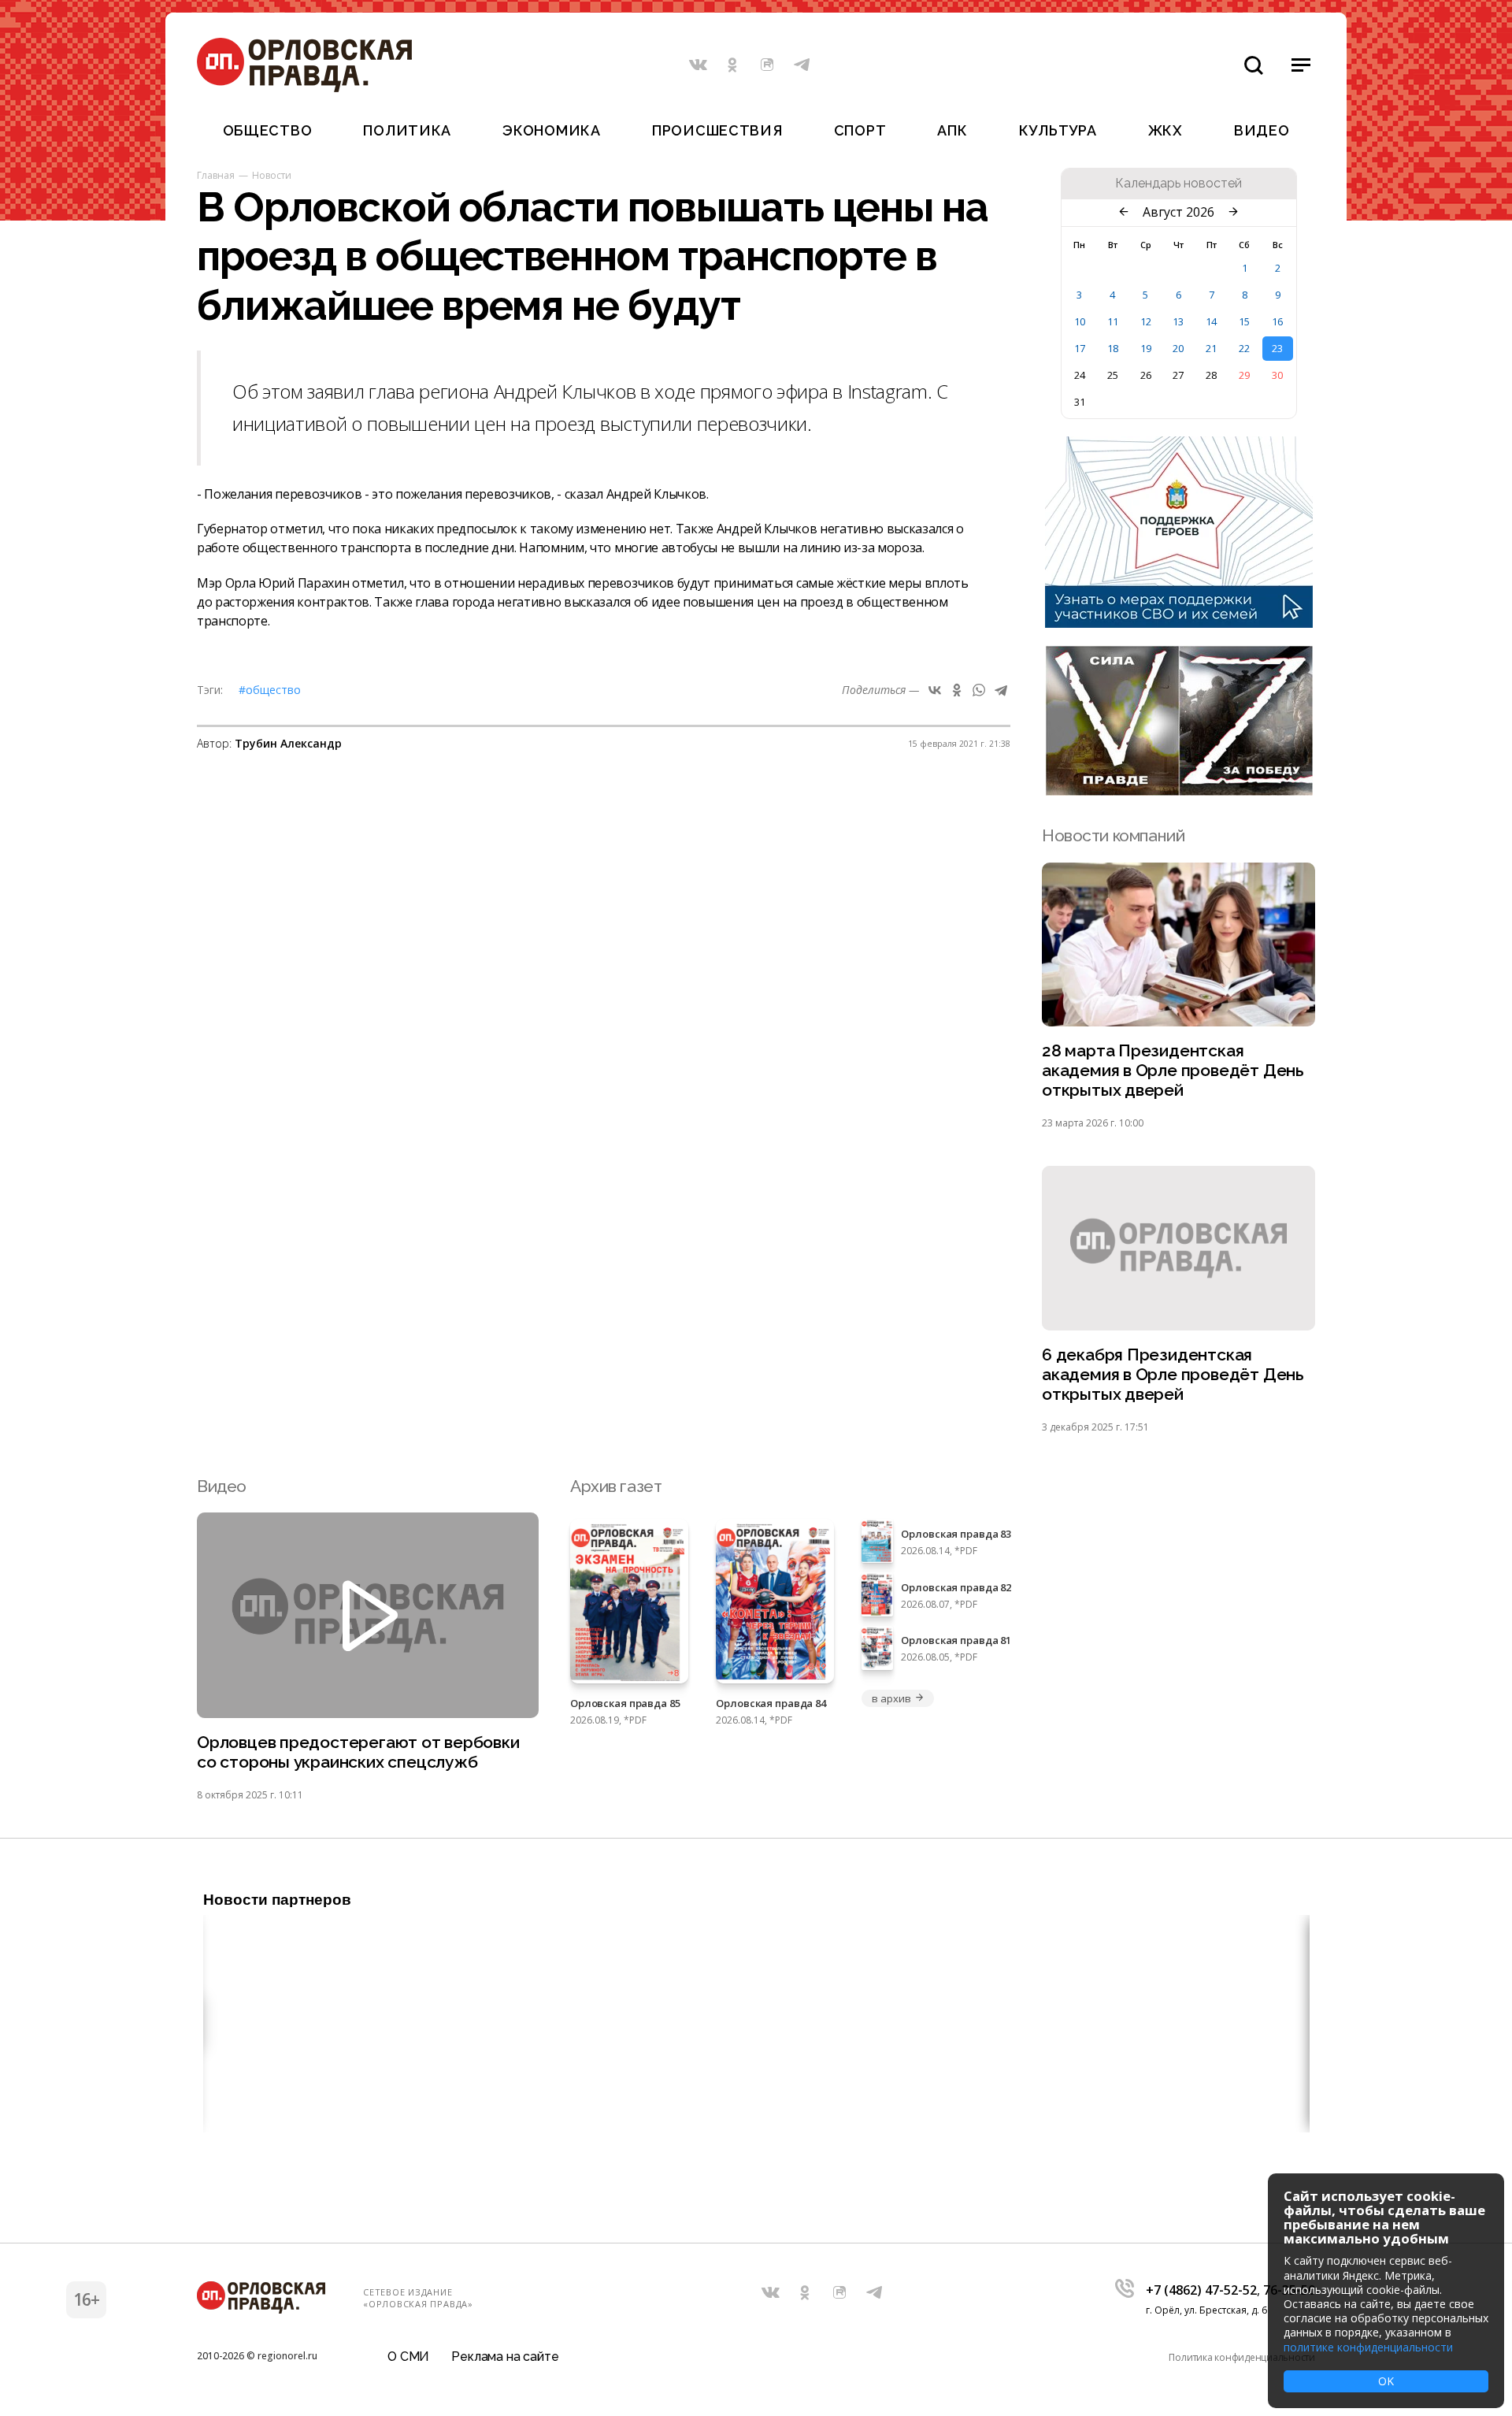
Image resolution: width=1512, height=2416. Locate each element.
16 (1277, 321)
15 (1244, 321)
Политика (407, 130)
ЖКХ (1165, 130)
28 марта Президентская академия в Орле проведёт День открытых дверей (1173, 1070)
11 (1113, 321)
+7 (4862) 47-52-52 (1201, 2290)
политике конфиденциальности (1368, 2347)
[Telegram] (1001, 690)
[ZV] (1179, 791)
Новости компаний (1113, 835)
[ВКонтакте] (935, 690)
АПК (952, 130)
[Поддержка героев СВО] (1179, 623)
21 (1211, 348)
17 (1080, 348)
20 (1178, 348)
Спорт (860, 130)
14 (1211, 321)
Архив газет (616, 1486)
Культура (1058, 130)
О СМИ (408, 2357)
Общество (268, 130)
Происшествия (717, 130)
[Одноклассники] (957, 690)
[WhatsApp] (979, 690)
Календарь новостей (1178, 184)
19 (1146, 348)
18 (1113, 348)
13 (1178, 321)
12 (1146, 321)
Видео (1262, 130)
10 (1080, 321)
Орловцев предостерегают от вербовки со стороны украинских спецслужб (358, 1752)
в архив (891, 1698)
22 (1244, 348)
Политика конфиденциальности (1242, 2357)
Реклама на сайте (505, 2357)
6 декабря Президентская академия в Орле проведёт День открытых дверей (1173, 1374)
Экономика (551, 130)
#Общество (270, 690)
